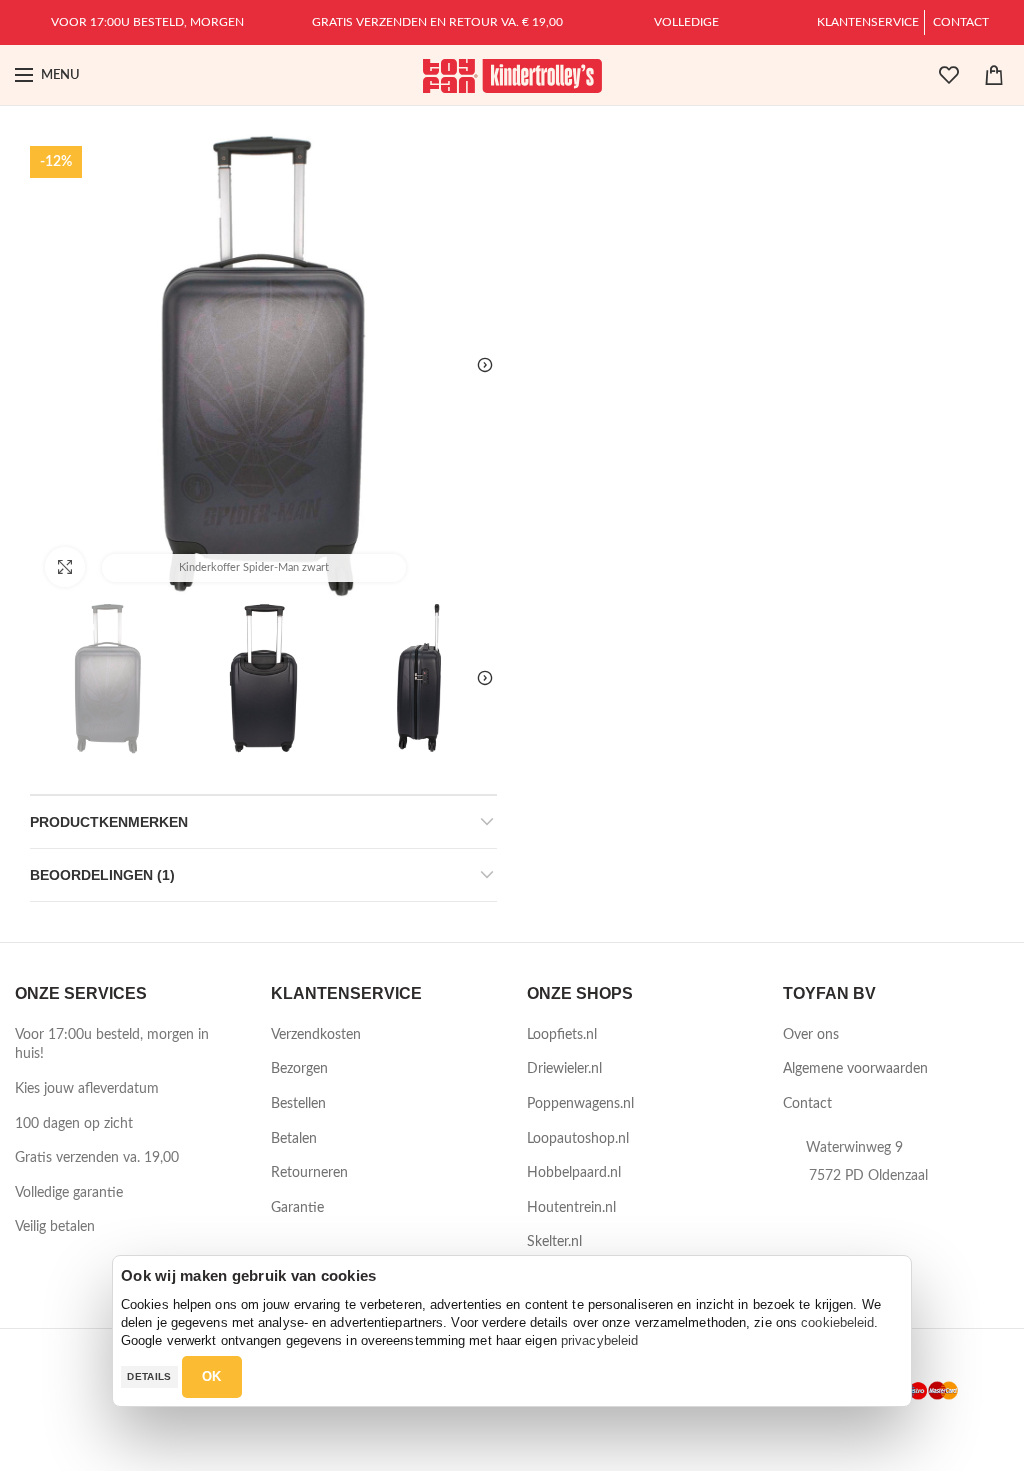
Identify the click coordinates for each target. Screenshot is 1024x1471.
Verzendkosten (316, 1035)
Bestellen (298, 1104)
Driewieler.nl (564, 1069)
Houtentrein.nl (571, 1208)
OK (212, 1376)
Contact (961, 22)
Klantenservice (868, 22)
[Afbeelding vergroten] (65, 567)
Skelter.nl (554, 1242)
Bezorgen (299, 1069)
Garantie (297, 1208)
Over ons (811, 1035)
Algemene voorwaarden (855, 1069)
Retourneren (309, 1173)
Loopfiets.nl (562, 1035)
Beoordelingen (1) (102, 875)
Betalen (294, 1139)
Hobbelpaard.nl (574, 1173)
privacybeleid (599, 1340)
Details (149, 1376)
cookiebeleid (837, 1322)
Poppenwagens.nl (580, 1104)
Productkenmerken (109, 822)
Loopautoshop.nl (578, 1139)
